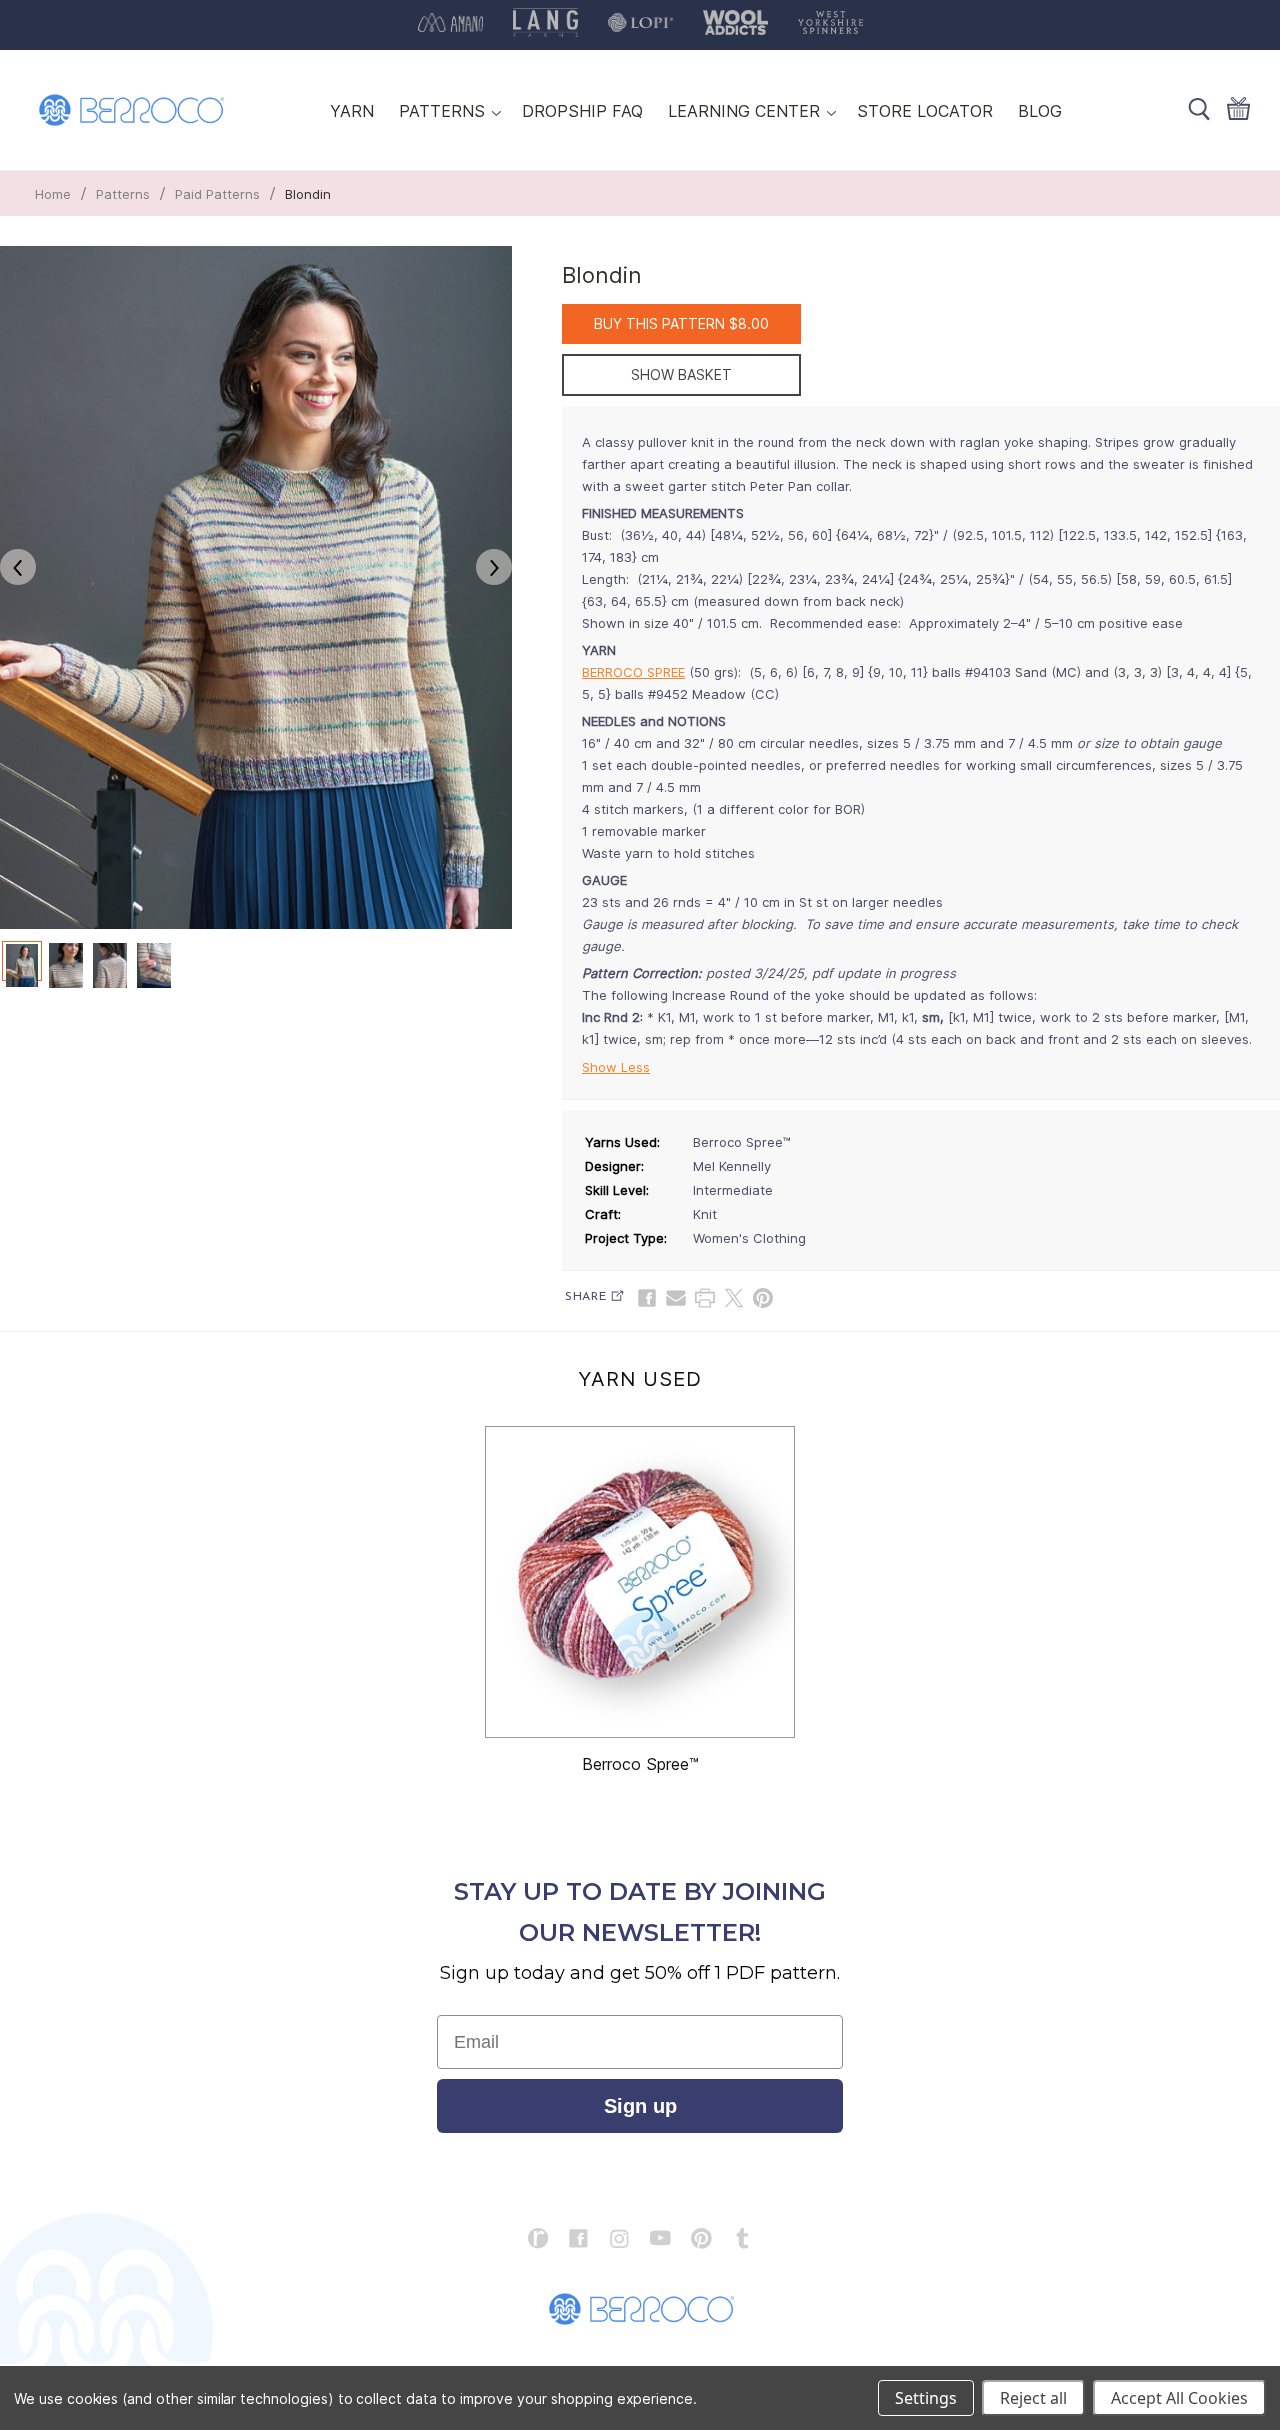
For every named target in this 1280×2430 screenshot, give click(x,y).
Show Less (616, 1067)
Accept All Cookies (1179, 2398)
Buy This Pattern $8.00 (681, 323)
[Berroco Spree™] (640, 1582)
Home (53, 194)
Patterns (123, 194)
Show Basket (681, 374)
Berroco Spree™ (640, 1764)
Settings (926, 2398)
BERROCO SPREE (633, 672)
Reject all (1033, 2398)
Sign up (640, 2106)
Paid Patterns (217, 194)
